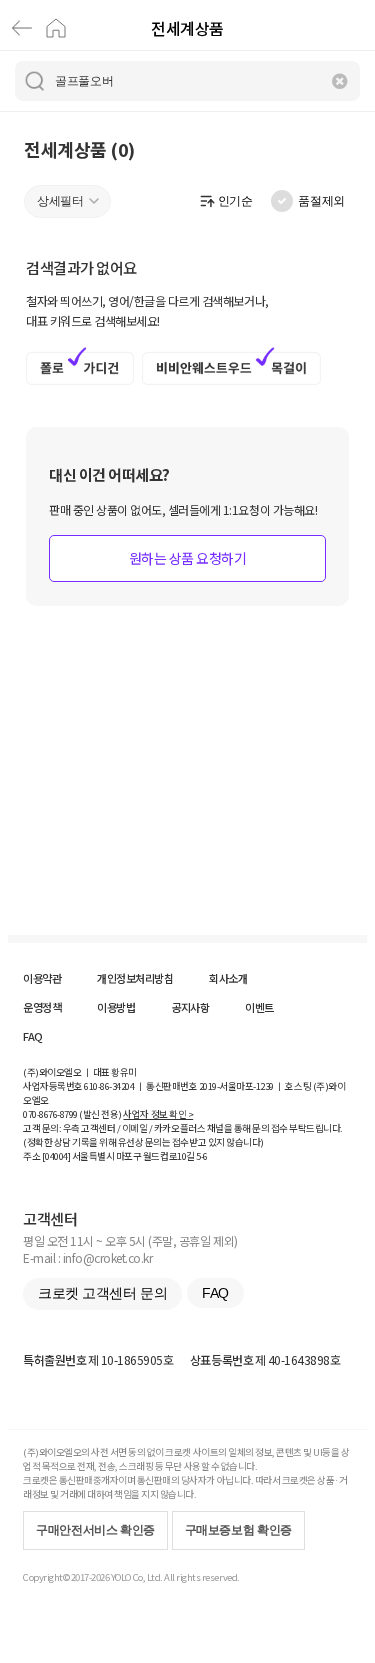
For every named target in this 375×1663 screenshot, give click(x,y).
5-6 (202, 1156)
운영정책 (42, 1007)
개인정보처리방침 (135, 978)
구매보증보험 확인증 (238, 1530)
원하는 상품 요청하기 (188, 558)
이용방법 (116, 1007)
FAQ (33, 1036)
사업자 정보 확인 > (158, 1114)
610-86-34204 (109, 1086)
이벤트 (259, 1007)
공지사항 (190, 1007)
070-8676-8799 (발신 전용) (72, 1114)
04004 (56, 1156)
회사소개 (228, 978)
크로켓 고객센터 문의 (102, 1293)
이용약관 (42, 978)
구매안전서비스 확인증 (95, 1530)
